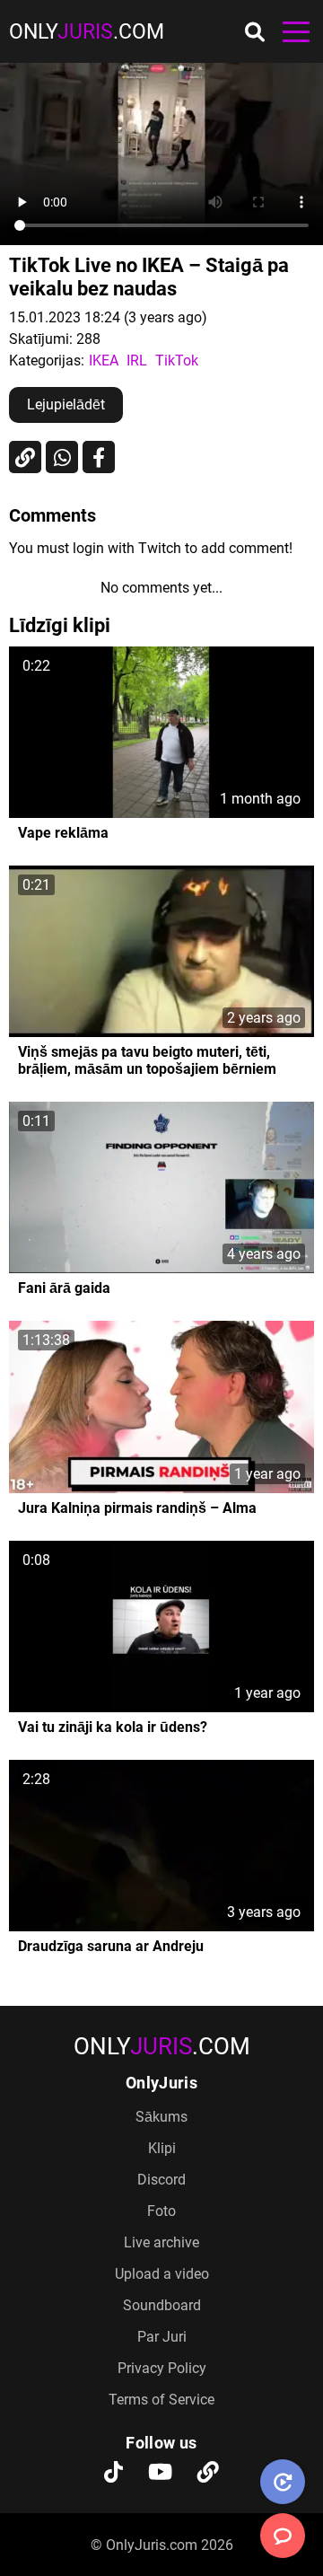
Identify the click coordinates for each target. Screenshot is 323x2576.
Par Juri (162, 2337)
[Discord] (208, 2474)
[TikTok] (113, 2474)
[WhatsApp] (62, 457)
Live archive (161, 2242)
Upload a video (162, 2274)
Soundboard (162, 2305)
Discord (161, 2180)
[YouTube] (160, 2474)
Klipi (162, 2148)
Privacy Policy (162, 2368)
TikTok (177, 360)
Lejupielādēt (66, 404)
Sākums (161, 2117)
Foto (161, 2211)
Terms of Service (161, 2400)
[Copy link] (25, 457)
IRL (137, 360)
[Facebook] (99, 457)
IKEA (104, 360)
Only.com (87, 32)
